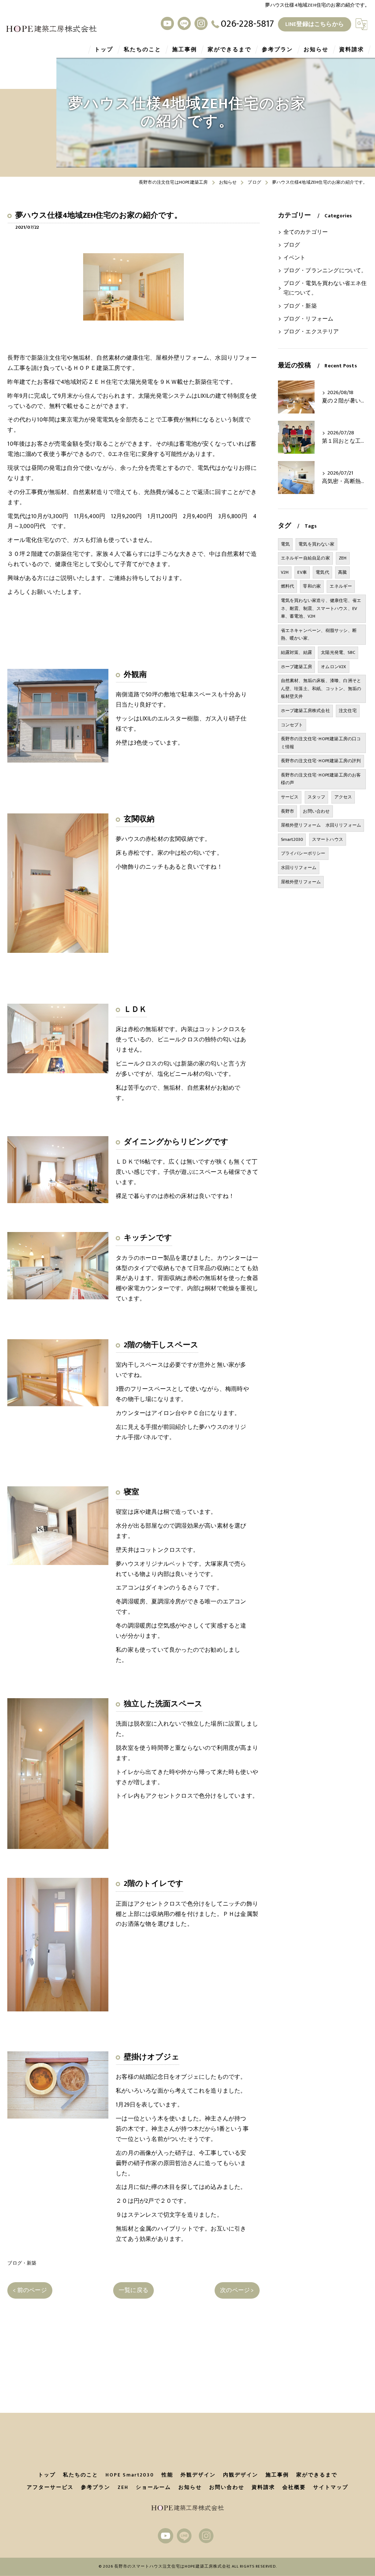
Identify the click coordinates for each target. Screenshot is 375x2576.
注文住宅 (348, 711)
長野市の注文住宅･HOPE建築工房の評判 (321, 761)
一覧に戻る (133, 2290)
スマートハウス (328, 839)
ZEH (343, 558)
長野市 (288, 811)
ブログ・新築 (22, 2263)
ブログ (292, 245)
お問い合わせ (316, 811)
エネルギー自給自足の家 (305, 558)
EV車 (302, 572)
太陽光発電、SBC (338, 652)
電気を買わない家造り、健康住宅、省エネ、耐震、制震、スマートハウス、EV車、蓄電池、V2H (321, 608)
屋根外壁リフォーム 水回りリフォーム (321, 825)
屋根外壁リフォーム (301, 882)
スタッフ (317, 797)
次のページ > (237, 2290)
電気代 (322, 572)
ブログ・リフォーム (309, 319)
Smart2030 (292, 839)
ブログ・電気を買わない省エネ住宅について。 (325, 288)
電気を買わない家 (316, 544)
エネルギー (341, 586)
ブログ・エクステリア (311, 332)
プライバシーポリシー (303, 853)
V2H (285, 572)
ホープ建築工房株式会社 (305, 711)
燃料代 (288, 586)
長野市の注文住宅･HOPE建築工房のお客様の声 (321, 779)
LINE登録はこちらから (315, 24)
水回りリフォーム (299, 868)
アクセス (343, 797)
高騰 (342, 572)
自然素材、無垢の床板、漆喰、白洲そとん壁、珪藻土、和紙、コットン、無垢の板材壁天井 (321, 688)
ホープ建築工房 (296, 667)
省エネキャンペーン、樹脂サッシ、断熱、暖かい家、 (319, 634)
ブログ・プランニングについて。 (325, 271)
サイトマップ (331, 2487)
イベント (295, 258)
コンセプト (292, 725)
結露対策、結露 (296, 652)
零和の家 (312, 586)
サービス (290, 797)
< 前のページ (30, 2290)
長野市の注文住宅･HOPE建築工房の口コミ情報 (321, 743)
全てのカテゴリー (306, 232)
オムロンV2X (333, 667)
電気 (285, 544)
